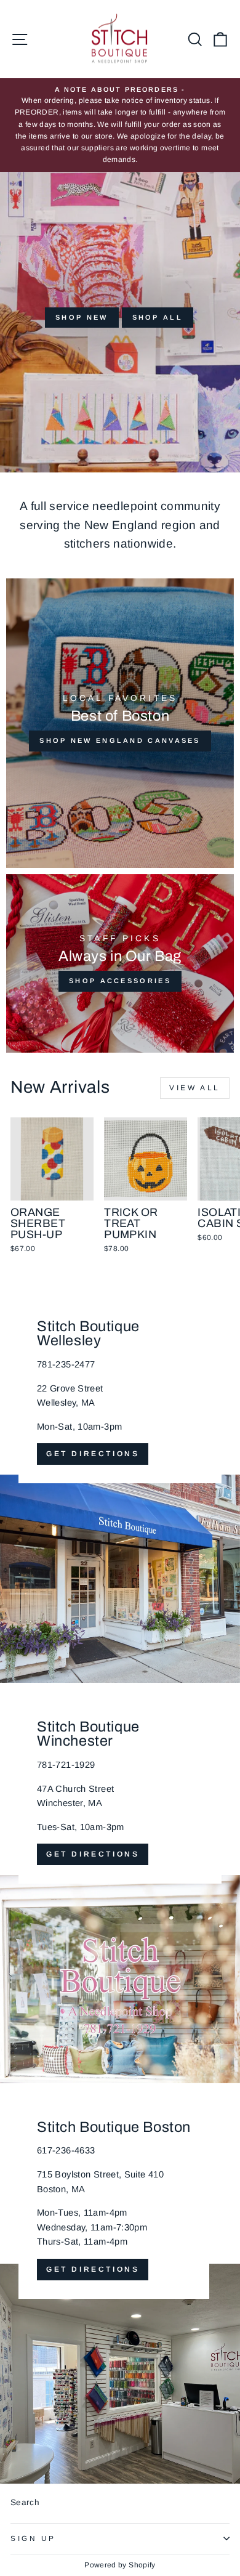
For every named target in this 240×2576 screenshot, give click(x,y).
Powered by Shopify (120, 2565)
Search (25, 2502)
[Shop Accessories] (120, 963)
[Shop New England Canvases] (120, 723)
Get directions (93, 1454)
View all (195, 1088)
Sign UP (33, 2538)
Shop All (158, 317)
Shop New (82, 317)
